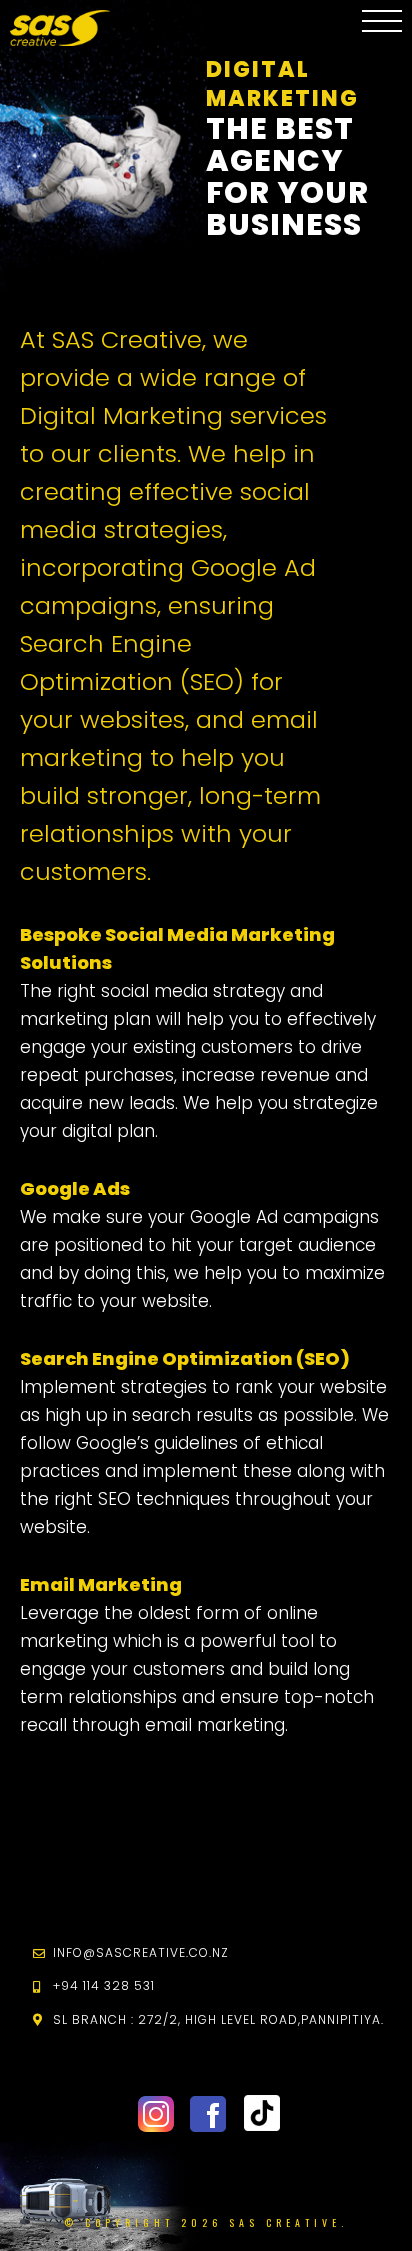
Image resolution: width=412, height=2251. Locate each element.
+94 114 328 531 (104, 1985)
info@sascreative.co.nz (141, 1952)
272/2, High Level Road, (218, 2019)
